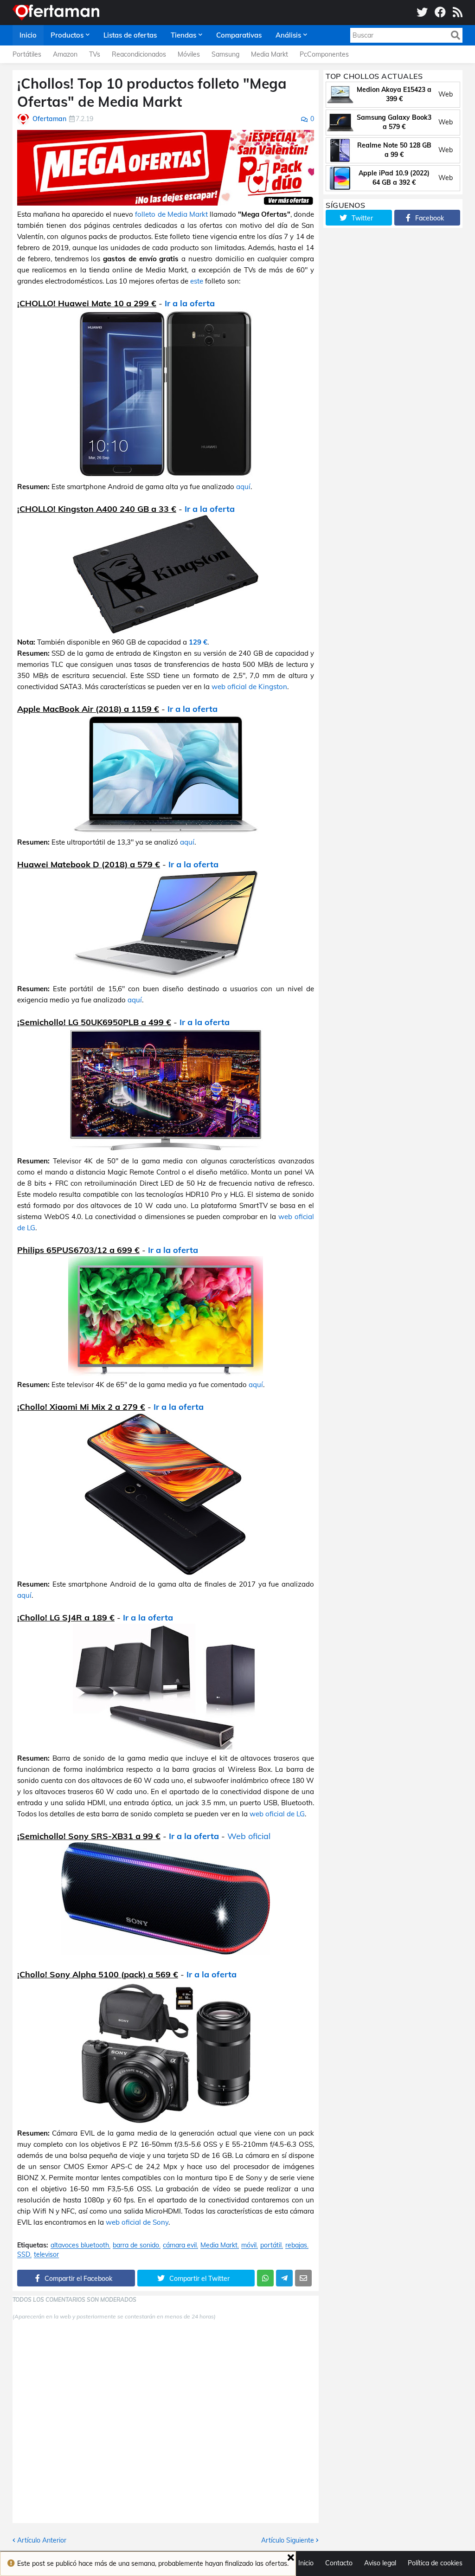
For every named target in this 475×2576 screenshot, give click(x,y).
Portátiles (27, 54)
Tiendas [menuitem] (183, 35)
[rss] (458, 13)
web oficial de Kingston (249, 687)
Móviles (189, 54)
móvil (249, 2245)
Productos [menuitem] (67, 35)
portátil (271, 2245)
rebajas (296, 2245)
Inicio (306, 2563)
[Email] (303, 2278)
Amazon (65, 54)
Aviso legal (380, 2563)
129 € (198, 642)
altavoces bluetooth (80, 2245)
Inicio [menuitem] (28, 35)
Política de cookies (435, 2563)
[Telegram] (284, 2278)
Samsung (225, 54)
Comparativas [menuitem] (239, 35)
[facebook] (440, 13)
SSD (24, 2255)
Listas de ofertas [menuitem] (130, 35)
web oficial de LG (277, 1814)
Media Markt (270, 54)
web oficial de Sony (137, 2222)
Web (446, 94)
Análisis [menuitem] (288, 35)
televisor (46, 2255)
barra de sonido (136, 2245)
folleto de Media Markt (171, 214)
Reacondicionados (139, 54)
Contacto (339, 2563)
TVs (95, 54)
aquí (243, 487)
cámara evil (180, 2245)
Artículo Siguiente (288, 2540)
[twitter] (422, 13)
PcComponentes (324, 54)
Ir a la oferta (190, 303)
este (197, 281)
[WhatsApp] (265, 2278)
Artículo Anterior (42, 2540)
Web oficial (249, 1836)
